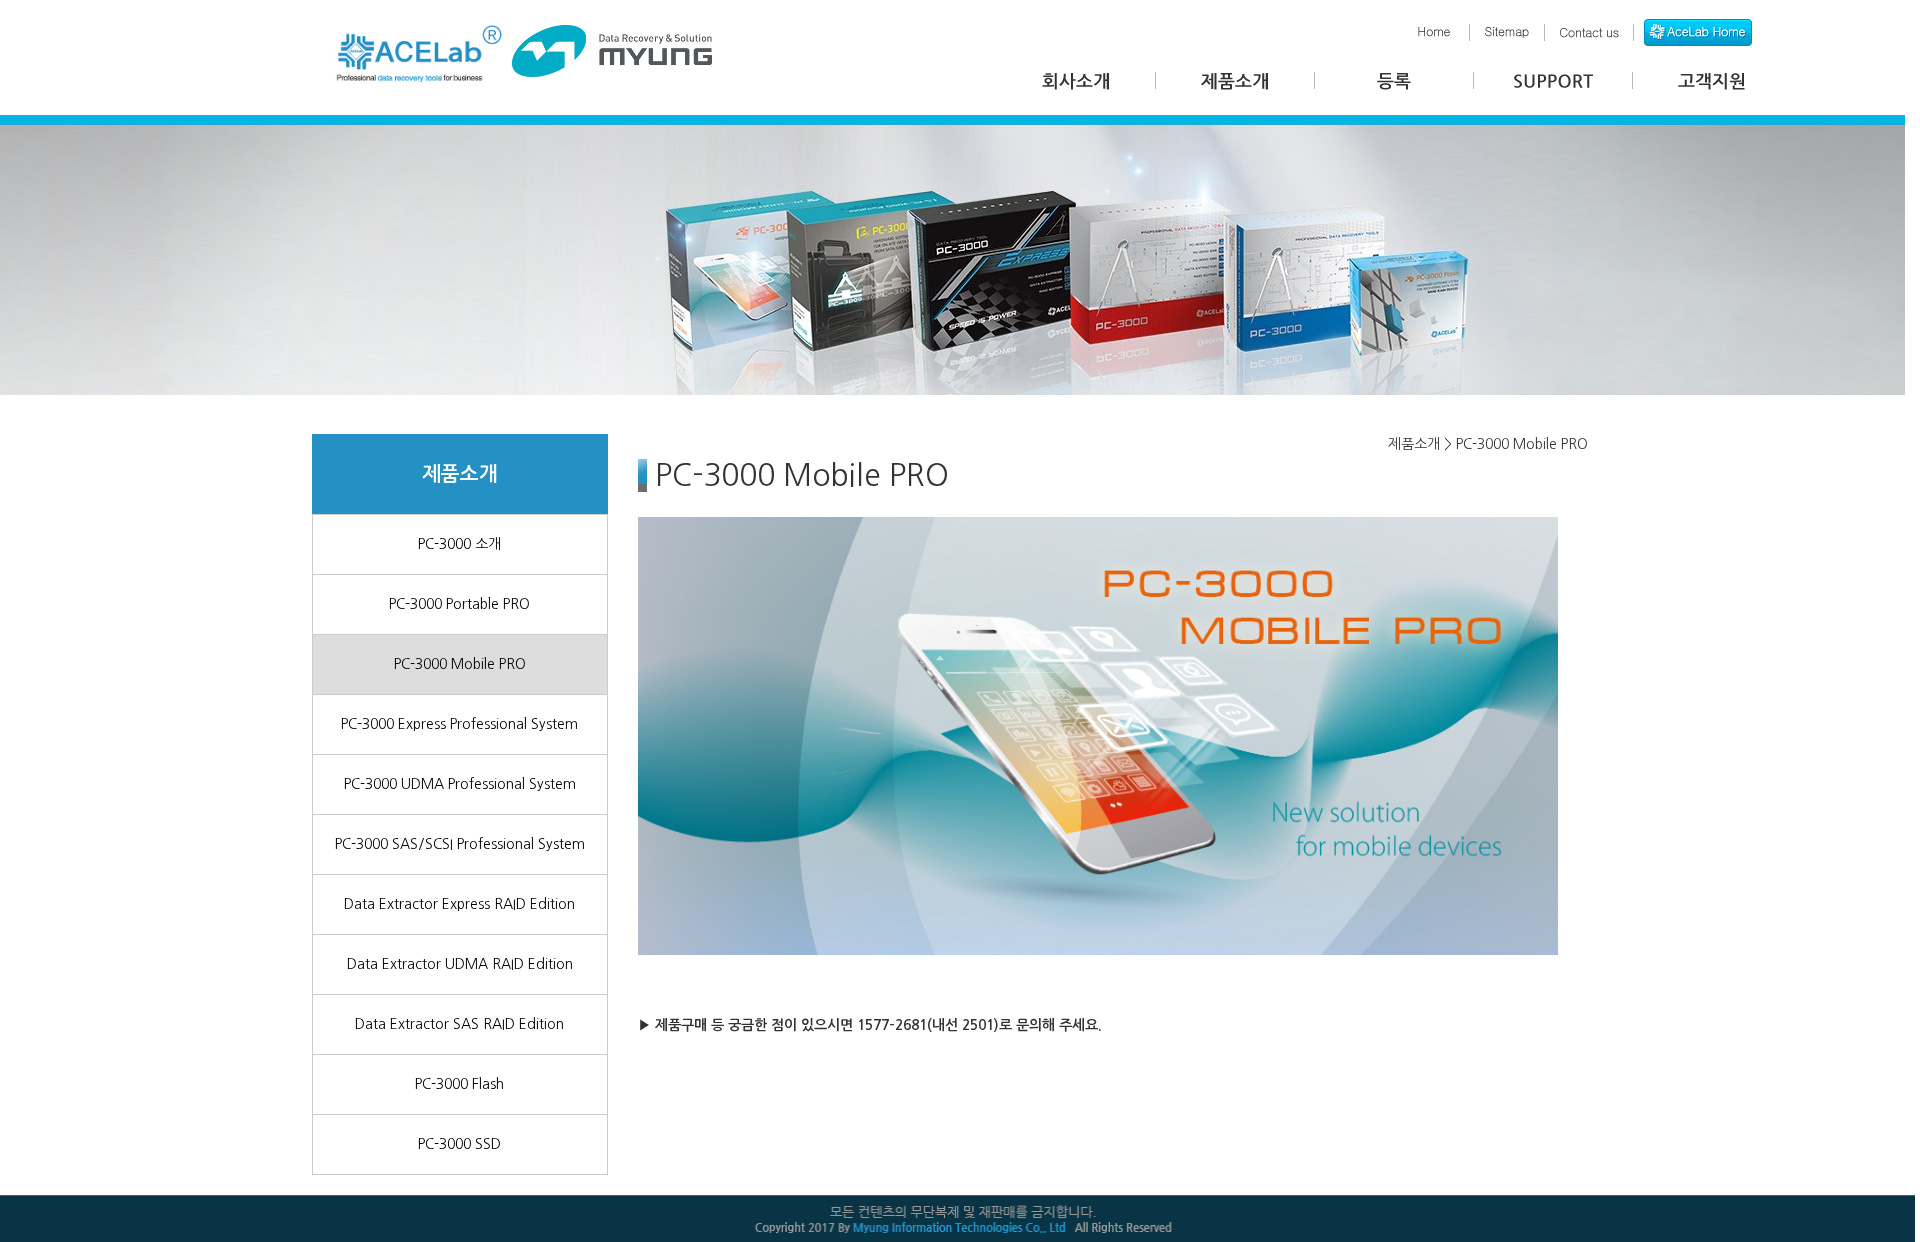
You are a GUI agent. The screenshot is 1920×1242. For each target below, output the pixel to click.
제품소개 (460, 474)
